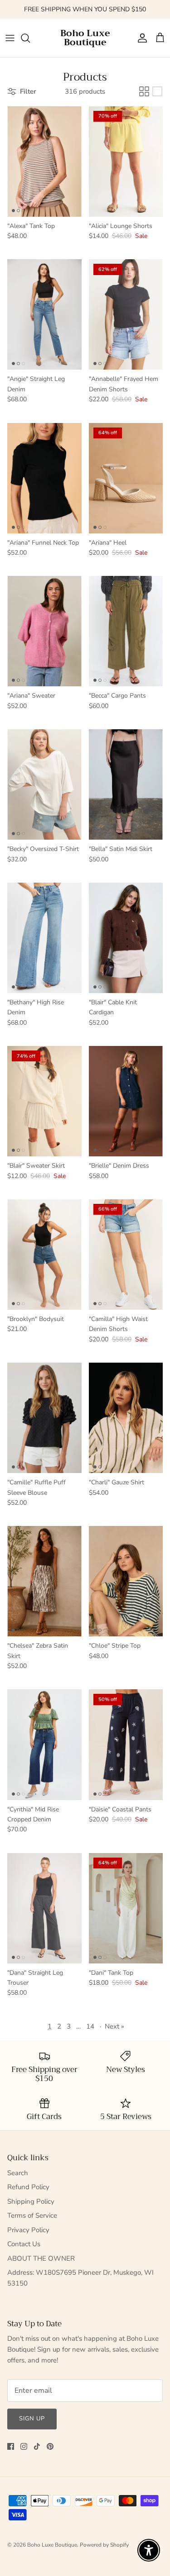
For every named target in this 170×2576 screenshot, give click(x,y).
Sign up (32, 2419)
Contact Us (24, 2244)
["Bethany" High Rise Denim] (44, 938)
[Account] (140, 38)
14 (90, 2026)
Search (18, 2173)
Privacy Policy (28, 2230)
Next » (114, 2026)
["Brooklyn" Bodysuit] (44, 1255)
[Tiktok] (37, 2446)
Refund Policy (28, 2187)
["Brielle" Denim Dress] (126, 1101)
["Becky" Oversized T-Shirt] (44, 784)
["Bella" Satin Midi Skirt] (126, 784)
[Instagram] (24, 2446)
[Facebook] (11, 2446)
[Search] (30, 38)
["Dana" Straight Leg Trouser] (44, 1908)
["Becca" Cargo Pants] (126, 631)
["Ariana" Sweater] (44, 631)
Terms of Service (32, 2215)
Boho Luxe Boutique (52, 2545)
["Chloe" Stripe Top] (126, 1581)
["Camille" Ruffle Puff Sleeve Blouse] (44, 1418)
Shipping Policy (31, 2201)
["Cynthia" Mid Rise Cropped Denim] (44, 1744)
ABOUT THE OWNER (41, 2258)
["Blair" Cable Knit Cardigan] (126, 938)
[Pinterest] (50, 2446)
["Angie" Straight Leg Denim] (44, 314)
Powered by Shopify (104, 2545)
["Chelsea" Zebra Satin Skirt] (44, 1581)
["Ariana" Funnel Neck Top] (44, 478)
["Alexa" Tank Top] (44, 162)
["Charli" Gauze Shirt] (126, 1418)
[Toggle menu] (10, 38)
